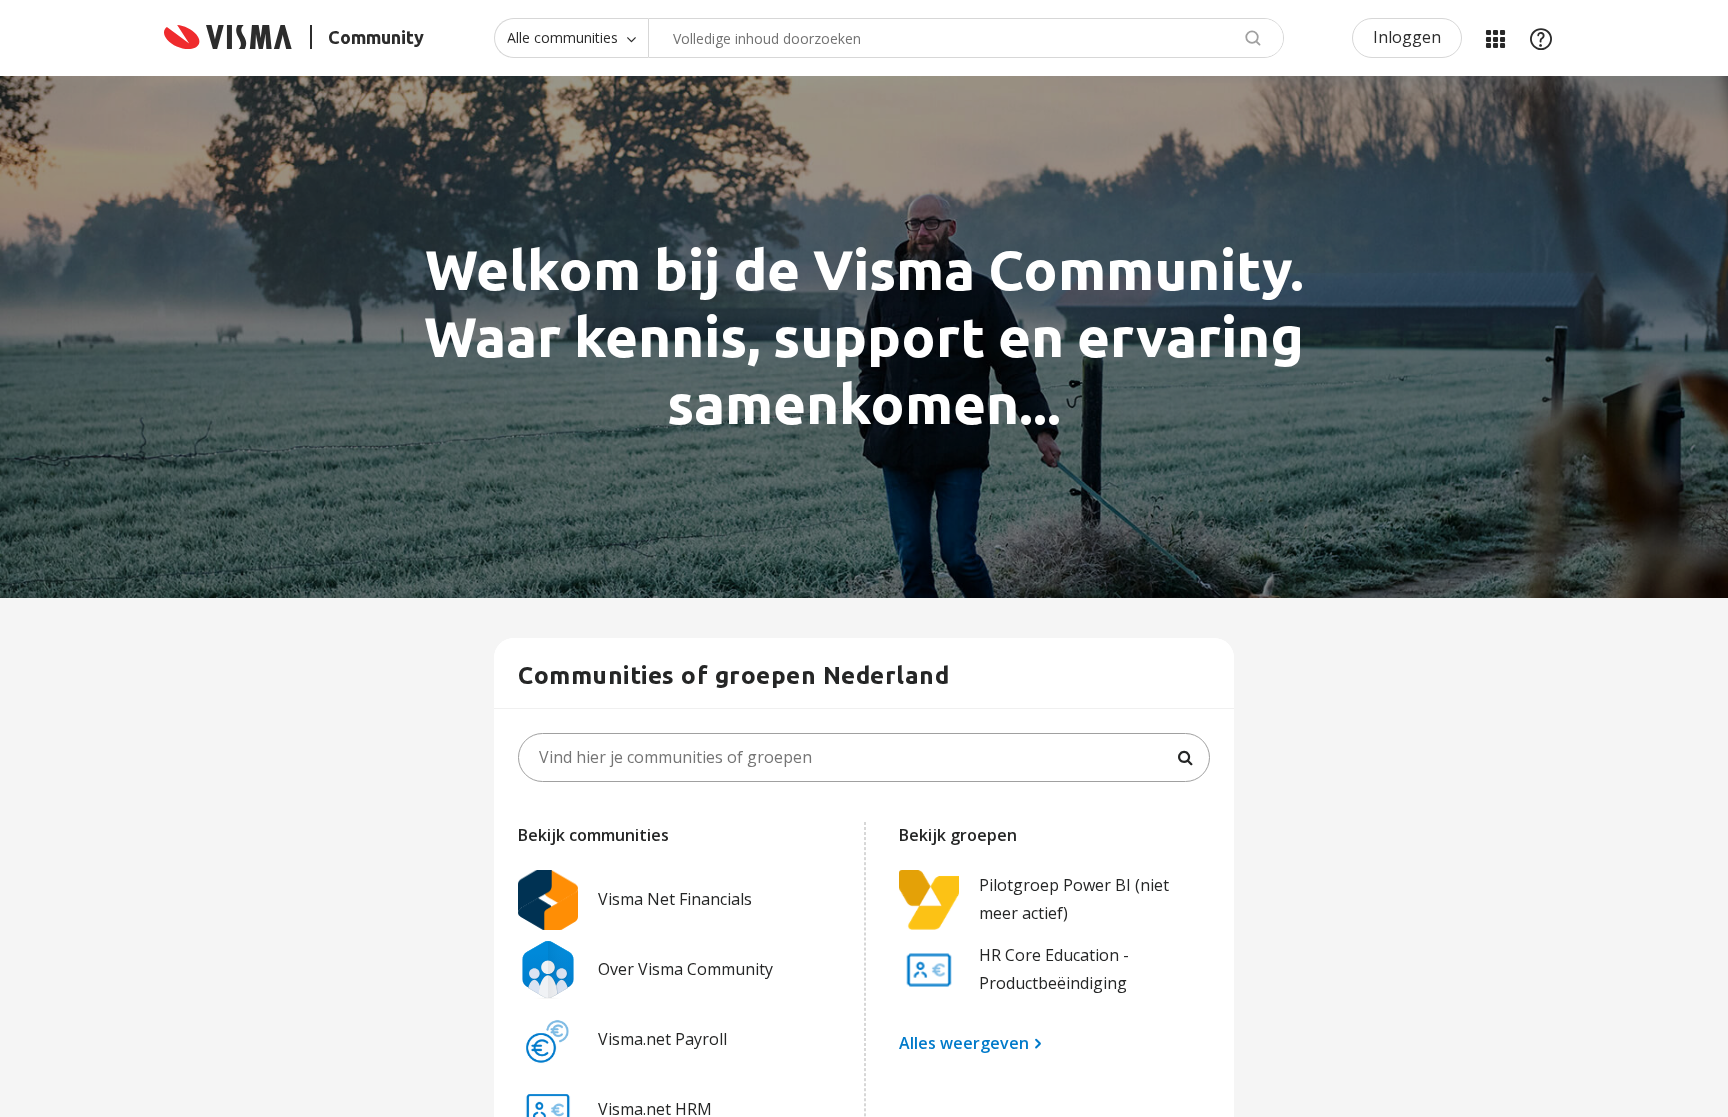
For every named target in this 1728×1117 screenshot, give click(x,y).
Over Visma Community (685, 969)
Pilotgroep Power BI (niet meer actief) (1074, 898)
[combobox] (966, 38)
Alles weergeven (964, 1043)
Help (1541, 38)
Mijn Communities (1495, 38)
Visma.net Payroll (662, 1039)
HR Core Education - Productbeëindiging (1054, 968)
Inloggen (1407, 37)
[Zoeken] (1185, 758)
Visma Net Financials (675, 899)
